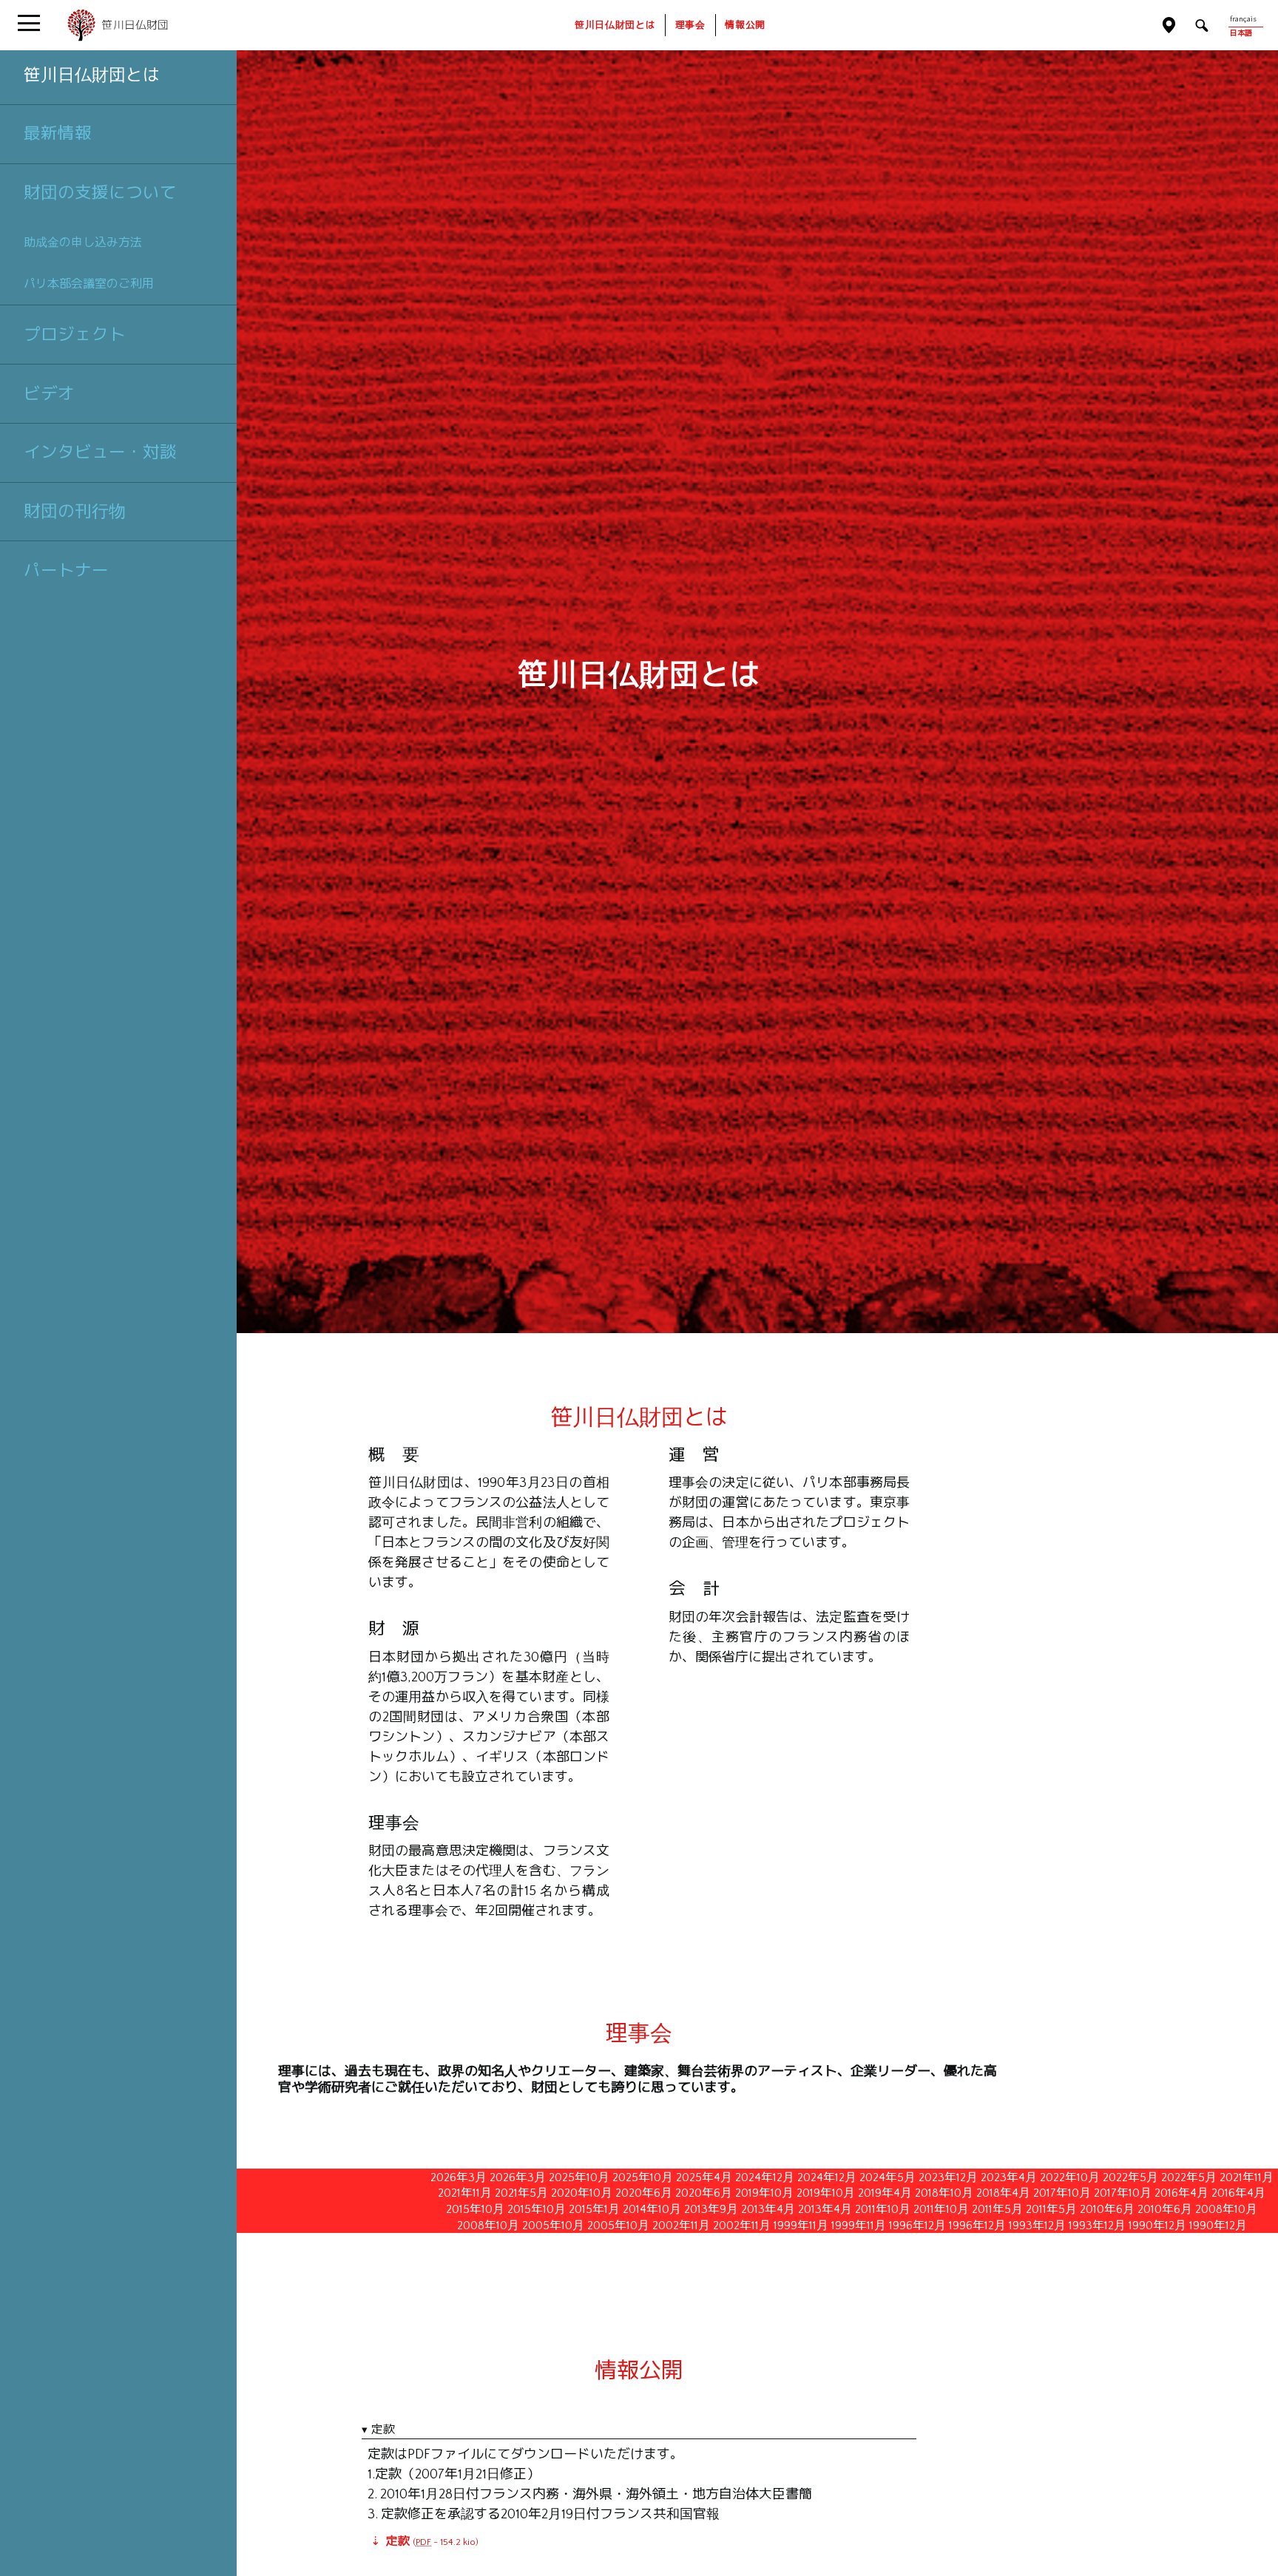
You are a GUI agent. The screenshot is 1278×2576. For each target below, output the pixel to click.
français (1243, 20)
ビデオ (49, 393)
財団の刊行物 (75, 511)
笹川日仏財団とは (92, 75)
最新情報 (58, 133)
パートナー (66, 570)
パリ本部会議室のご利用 (89, 284)
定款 (383, 2429)
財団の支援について (100, 192)
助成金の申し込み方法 (83, 242)
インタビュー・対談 (100, 452)
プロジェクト (75, 334)
